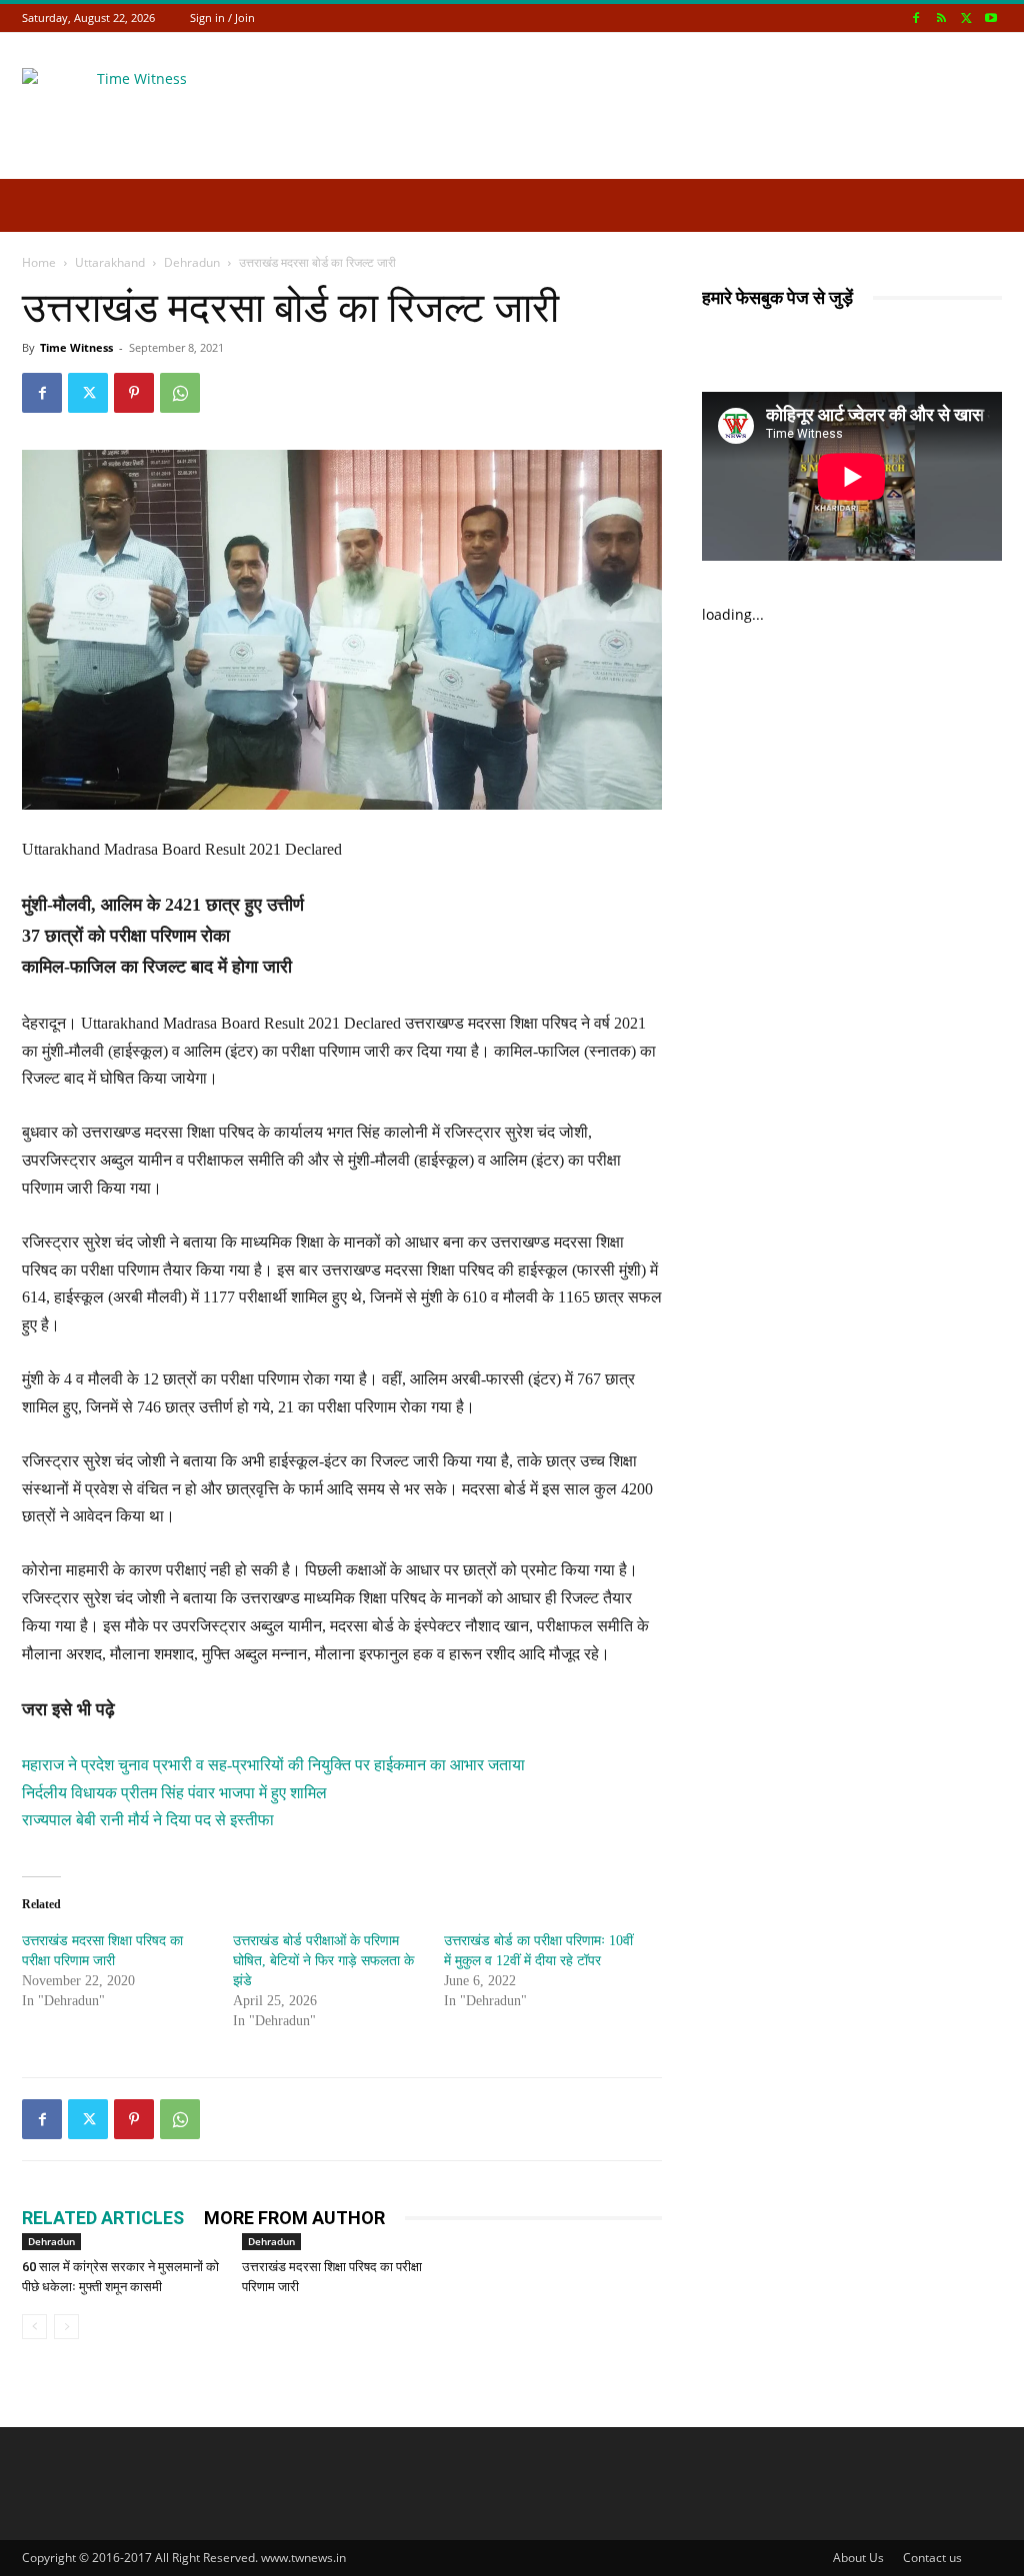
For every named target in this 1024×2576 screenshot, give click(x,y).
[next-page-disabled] (66, 2327)
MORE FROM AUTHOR (294, 2218)
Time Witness (76, 347)
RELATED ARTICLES (103, 2218)
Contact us (932, 2558)
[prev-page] (34, 2327)
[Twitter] (966, 17)
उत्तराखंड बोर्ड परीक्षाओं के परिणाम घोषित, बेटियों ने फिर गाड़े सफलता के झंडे (323, 1961)
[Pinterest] (134, 393)
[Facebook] (916, 17)
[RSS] (941, 17)
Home (39, 262)
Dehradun (192, 262)
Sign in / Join (222, 17)
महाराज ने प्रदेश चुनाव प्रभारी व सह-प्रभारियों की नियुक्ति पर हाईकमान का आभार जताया (273, 1765)
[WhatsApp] (180, 393)
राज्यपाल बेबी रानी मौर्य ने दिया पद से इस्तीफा (148, 1820)
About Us (858, 2558)
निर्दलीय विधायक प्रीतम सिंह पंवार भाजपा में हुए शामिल (174, 1793)
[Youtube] (991, 17)
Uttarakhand (110, 262)
